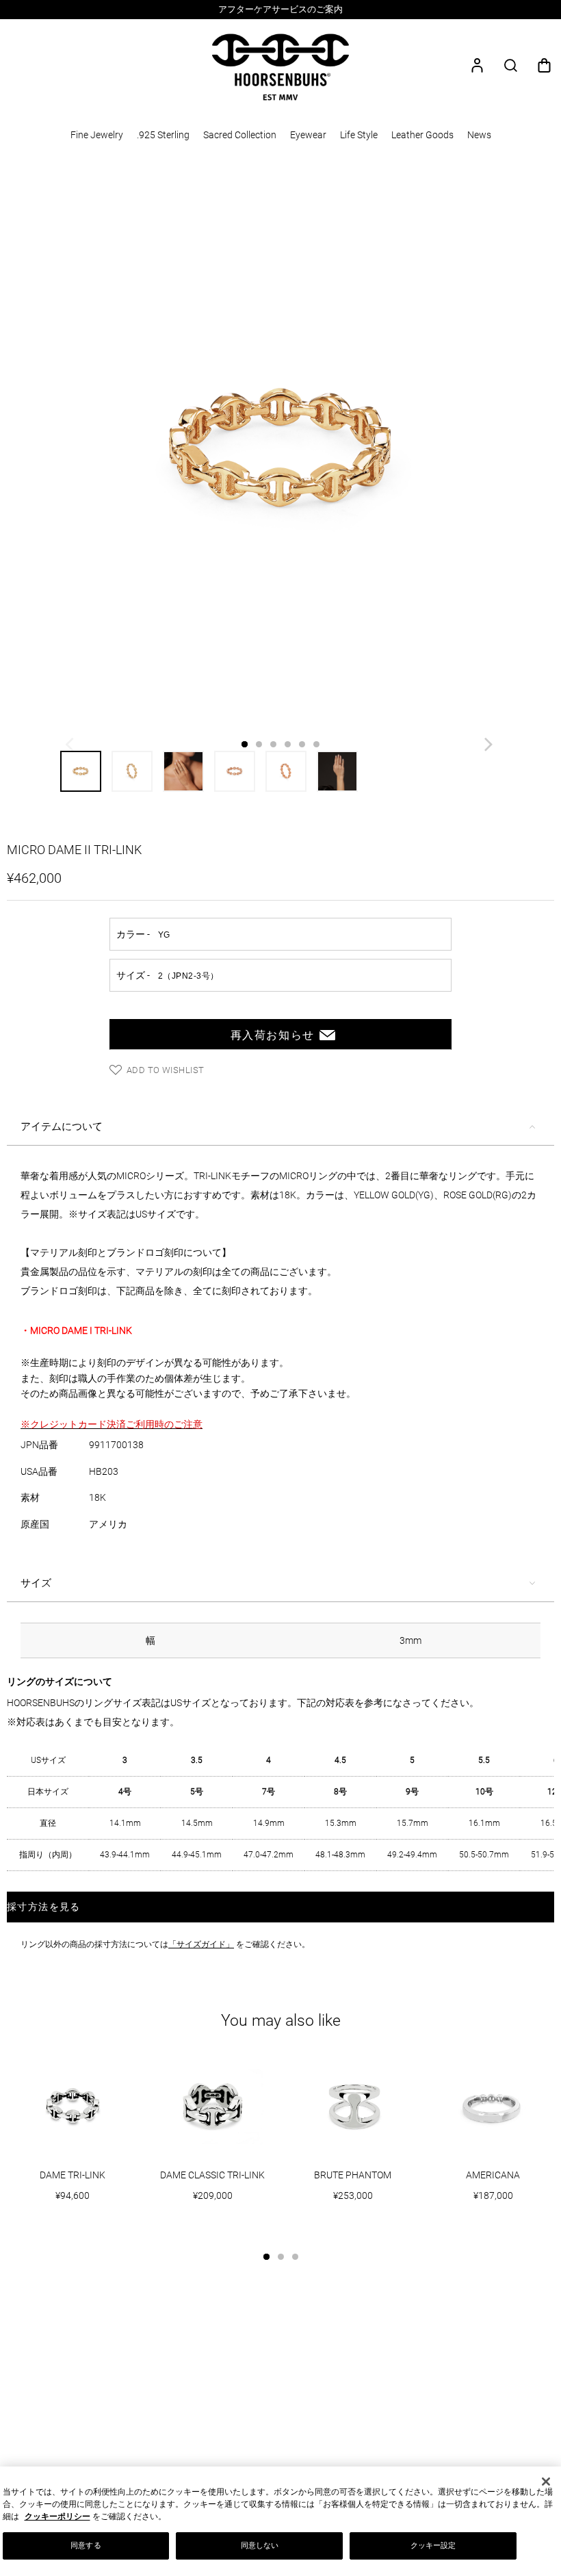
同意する (86, 2545)
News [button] (479, 135)
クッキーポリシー (57, 2516)
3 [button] (273, 744)
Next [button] (490, 748)
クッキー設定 (433, 2545)
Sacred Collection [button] (240, 135)
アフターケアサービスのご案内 (280, 9)
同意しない (260, 2545)
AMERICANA (493, 2175)
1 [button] (245, 744)
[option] (280, 10)
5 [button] (302, 744)
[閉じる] (546, 2482)
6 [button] (316, 744)
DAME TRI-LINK (73, 2175)
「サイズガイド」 (201, 1944)
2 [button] (259, 744)
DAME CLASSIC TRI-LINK (212, 2175)
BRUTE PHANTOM (353, 2175)
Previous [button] (71, 748)
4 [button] (288, 744)
